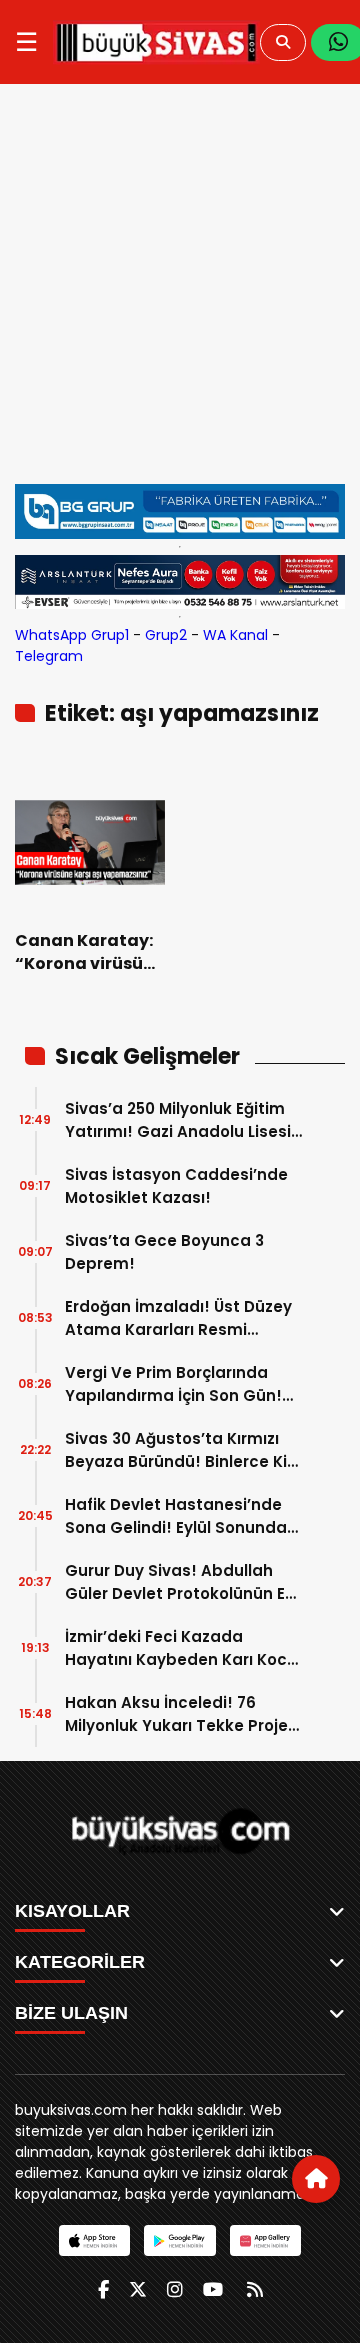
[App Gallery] (265, 2240)
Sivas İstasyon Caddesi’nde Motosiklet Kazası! (176, 1186)
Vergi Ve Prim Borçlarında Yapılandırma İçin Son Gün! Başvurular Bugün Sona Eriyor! (184, 1384)
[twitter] (138, 2289)
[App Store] (94, 2240)
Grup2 (166, 635)
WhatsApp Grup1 (72, 635)
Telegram (49, 656)
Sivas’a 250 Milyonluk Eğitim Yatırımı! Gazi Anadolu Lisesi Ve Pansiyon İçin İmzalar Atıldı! (178, 1120)
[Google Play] (179, 2240)
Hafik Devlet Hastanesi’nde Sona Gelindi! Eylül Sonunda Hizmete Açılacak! (176, 1516)
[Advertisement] (180, 284)
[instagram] (175, 2289)
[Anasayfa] (316, 2179)
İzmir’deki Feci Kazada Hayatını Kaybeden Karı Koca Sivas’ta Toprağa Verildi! (181, 1648)
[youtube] (213, 2289)
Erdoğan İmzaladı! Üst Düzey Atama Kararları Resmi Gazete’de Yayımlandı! (178, 1318)
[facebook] (103, 2289)
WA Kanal (235, 635)
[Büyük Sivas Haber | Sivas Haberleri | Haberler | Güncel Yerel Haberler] (156, 42)
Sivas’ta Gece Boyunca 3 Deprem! (164, 1252)
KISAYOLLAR (72, 1911)
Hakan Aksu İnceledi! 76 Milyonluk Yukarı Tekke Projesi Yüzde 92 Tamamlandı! (183, 1714)
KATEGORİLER (80, 1962)
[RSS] (255, 2289)
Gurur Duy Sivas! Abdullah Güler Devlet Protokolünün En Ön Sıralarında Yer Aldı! (180, 1582)
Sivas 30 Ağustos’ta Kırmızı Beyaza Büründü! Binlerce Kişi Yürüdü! (182, 1450)
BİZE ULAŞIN (71, 2013)
